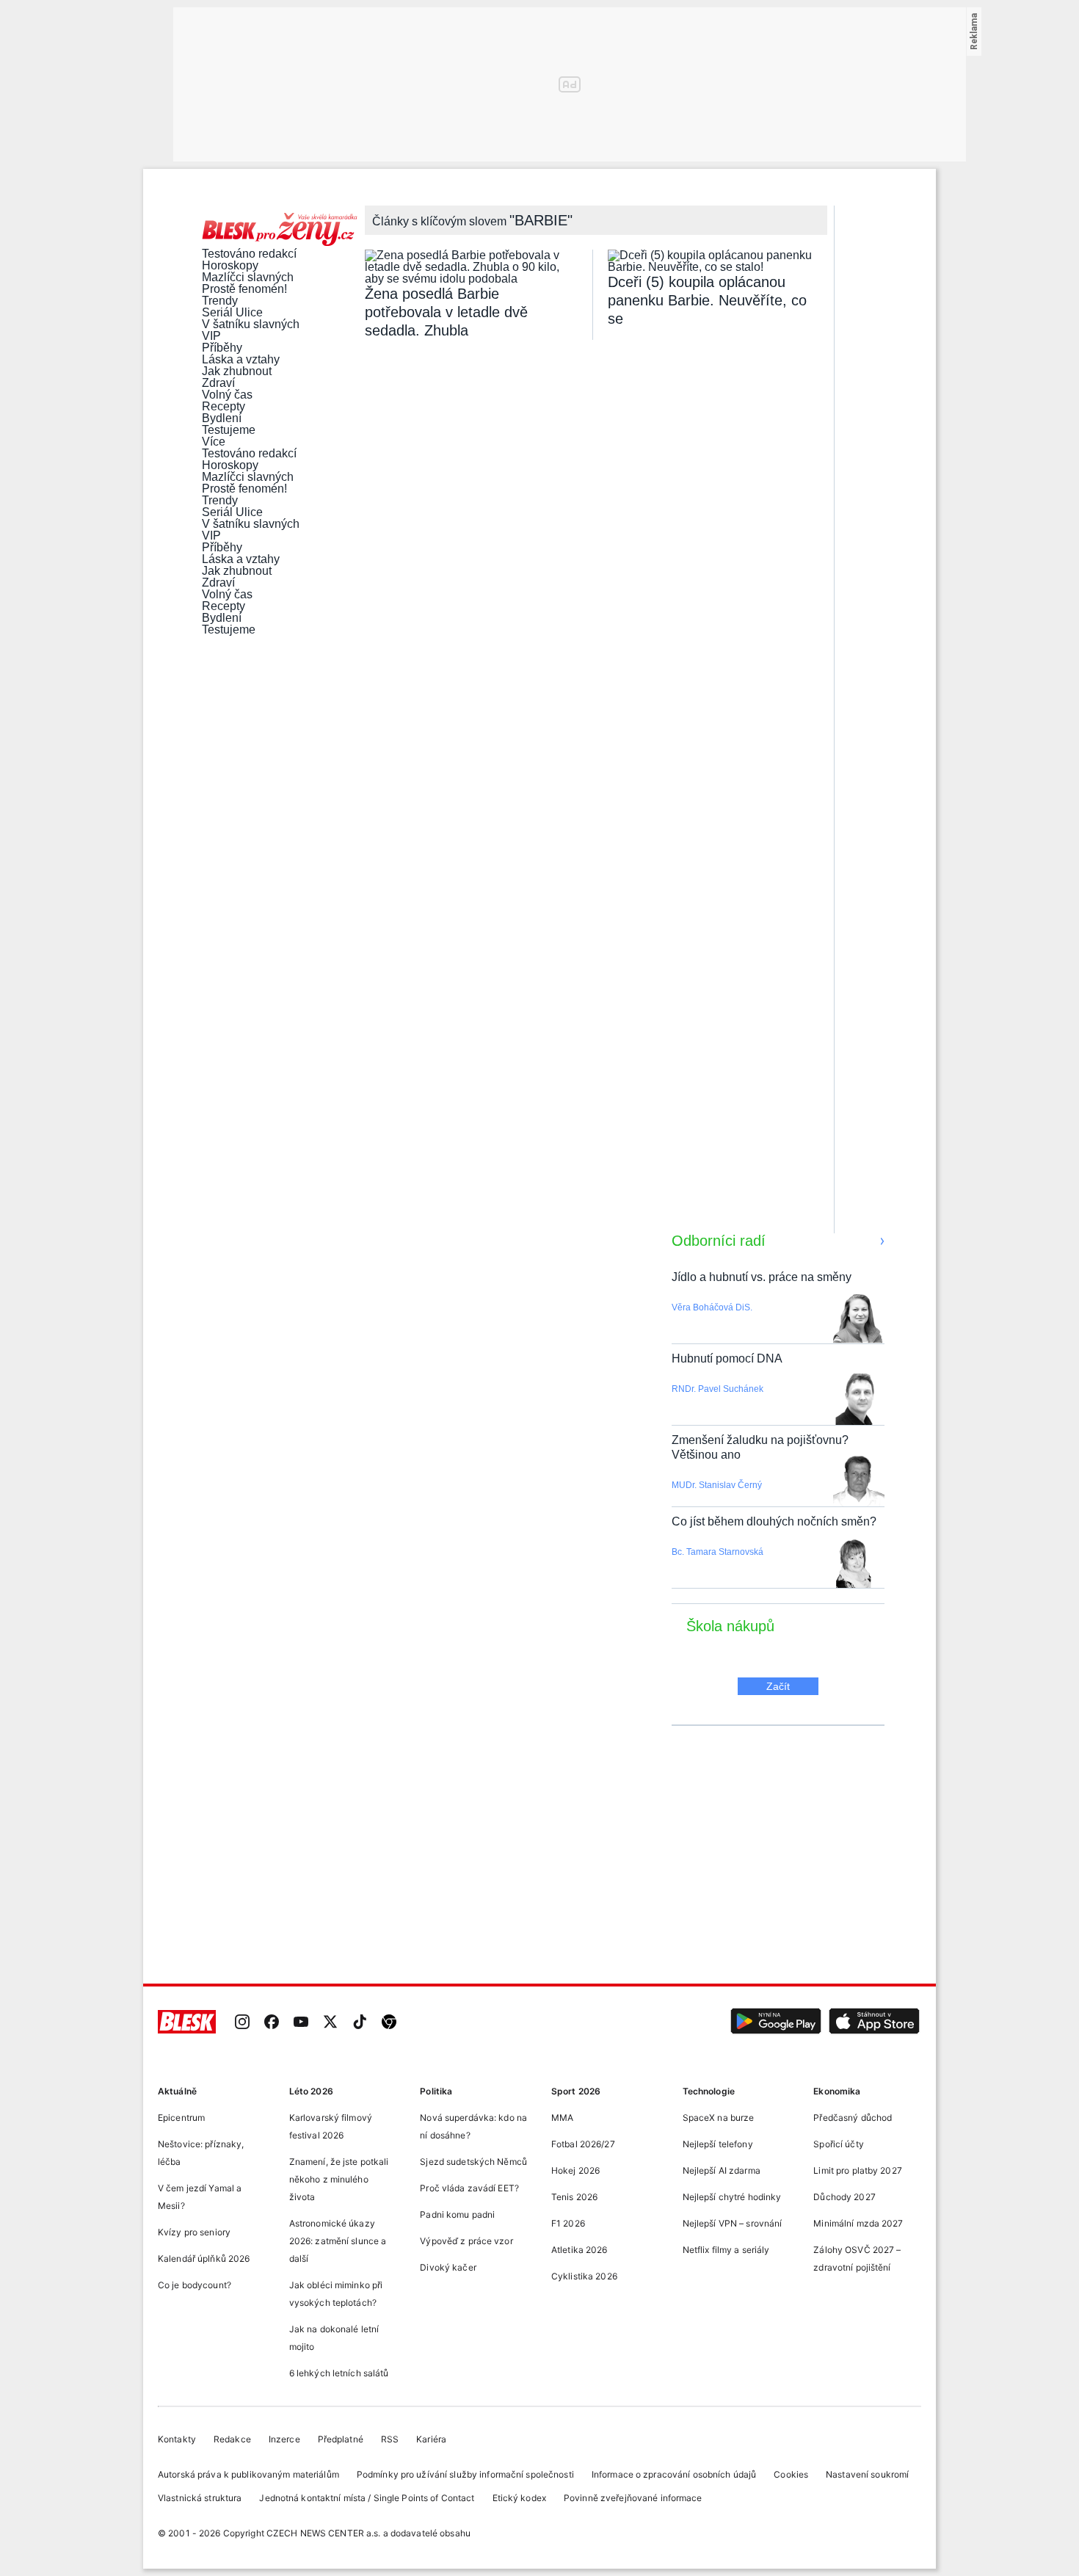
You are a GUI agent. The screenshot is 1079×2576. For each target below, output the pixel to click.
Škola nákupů (730, 1626)
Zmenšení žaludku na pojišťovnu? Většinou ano (760, 1447)
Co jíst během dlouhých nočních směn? (774, 1521)
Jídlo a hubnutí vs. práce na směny (762, 1277)
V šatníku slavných (251, 324)
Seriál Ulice (232, 313)
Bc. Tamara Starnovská (717, 1552)
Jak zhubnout (237, 371)
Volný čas (227, 395)
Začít (778, 1686)
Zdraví (218, 383)
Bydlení (222, 418)
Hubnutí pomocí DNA (727, 1358)
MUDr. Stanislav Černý (717, 1485)
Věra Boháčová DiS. (712, 1307)
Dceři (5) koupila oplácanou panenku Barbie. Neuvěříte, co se (707, 300)
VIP (211, 336)
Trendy (220, 301)
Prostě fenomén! (244, 289)
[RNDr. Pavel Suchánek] (859, 1401)
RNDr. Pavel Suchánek (717, 1389)
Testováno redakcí (249, 254)
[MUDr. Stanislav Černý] (859, 1483)
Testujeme (229, 430)
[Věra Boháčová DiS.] (858, 1320)
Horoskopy (230, 266)
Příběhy (222, 348)
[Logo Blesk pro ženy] (280, 231)
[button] (776, 2023)
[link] (242, 2023)
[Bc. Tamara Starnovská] (854, 1564)
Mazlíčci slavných (248, 277)
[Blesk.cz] (187, 2023)
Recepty (224, 407)
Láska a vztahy (241, 360)
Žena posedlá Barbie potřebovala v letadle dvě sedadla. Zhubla (446, 312)
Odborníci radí (719, 1241)
